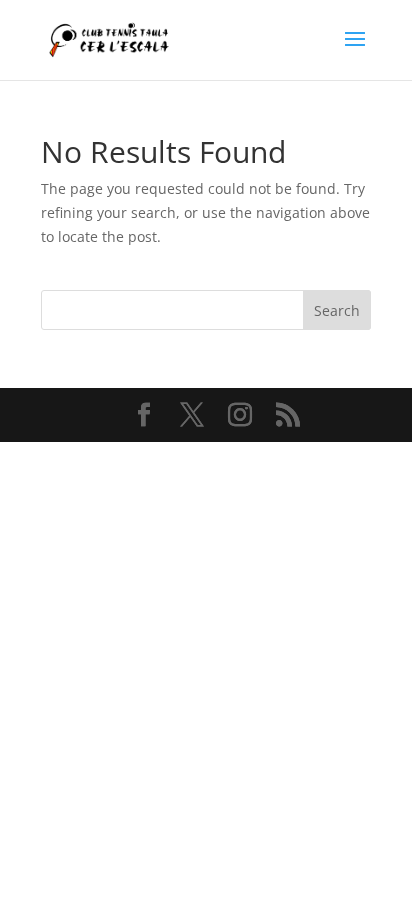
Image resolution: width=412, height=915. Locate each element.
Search (337, 310)
